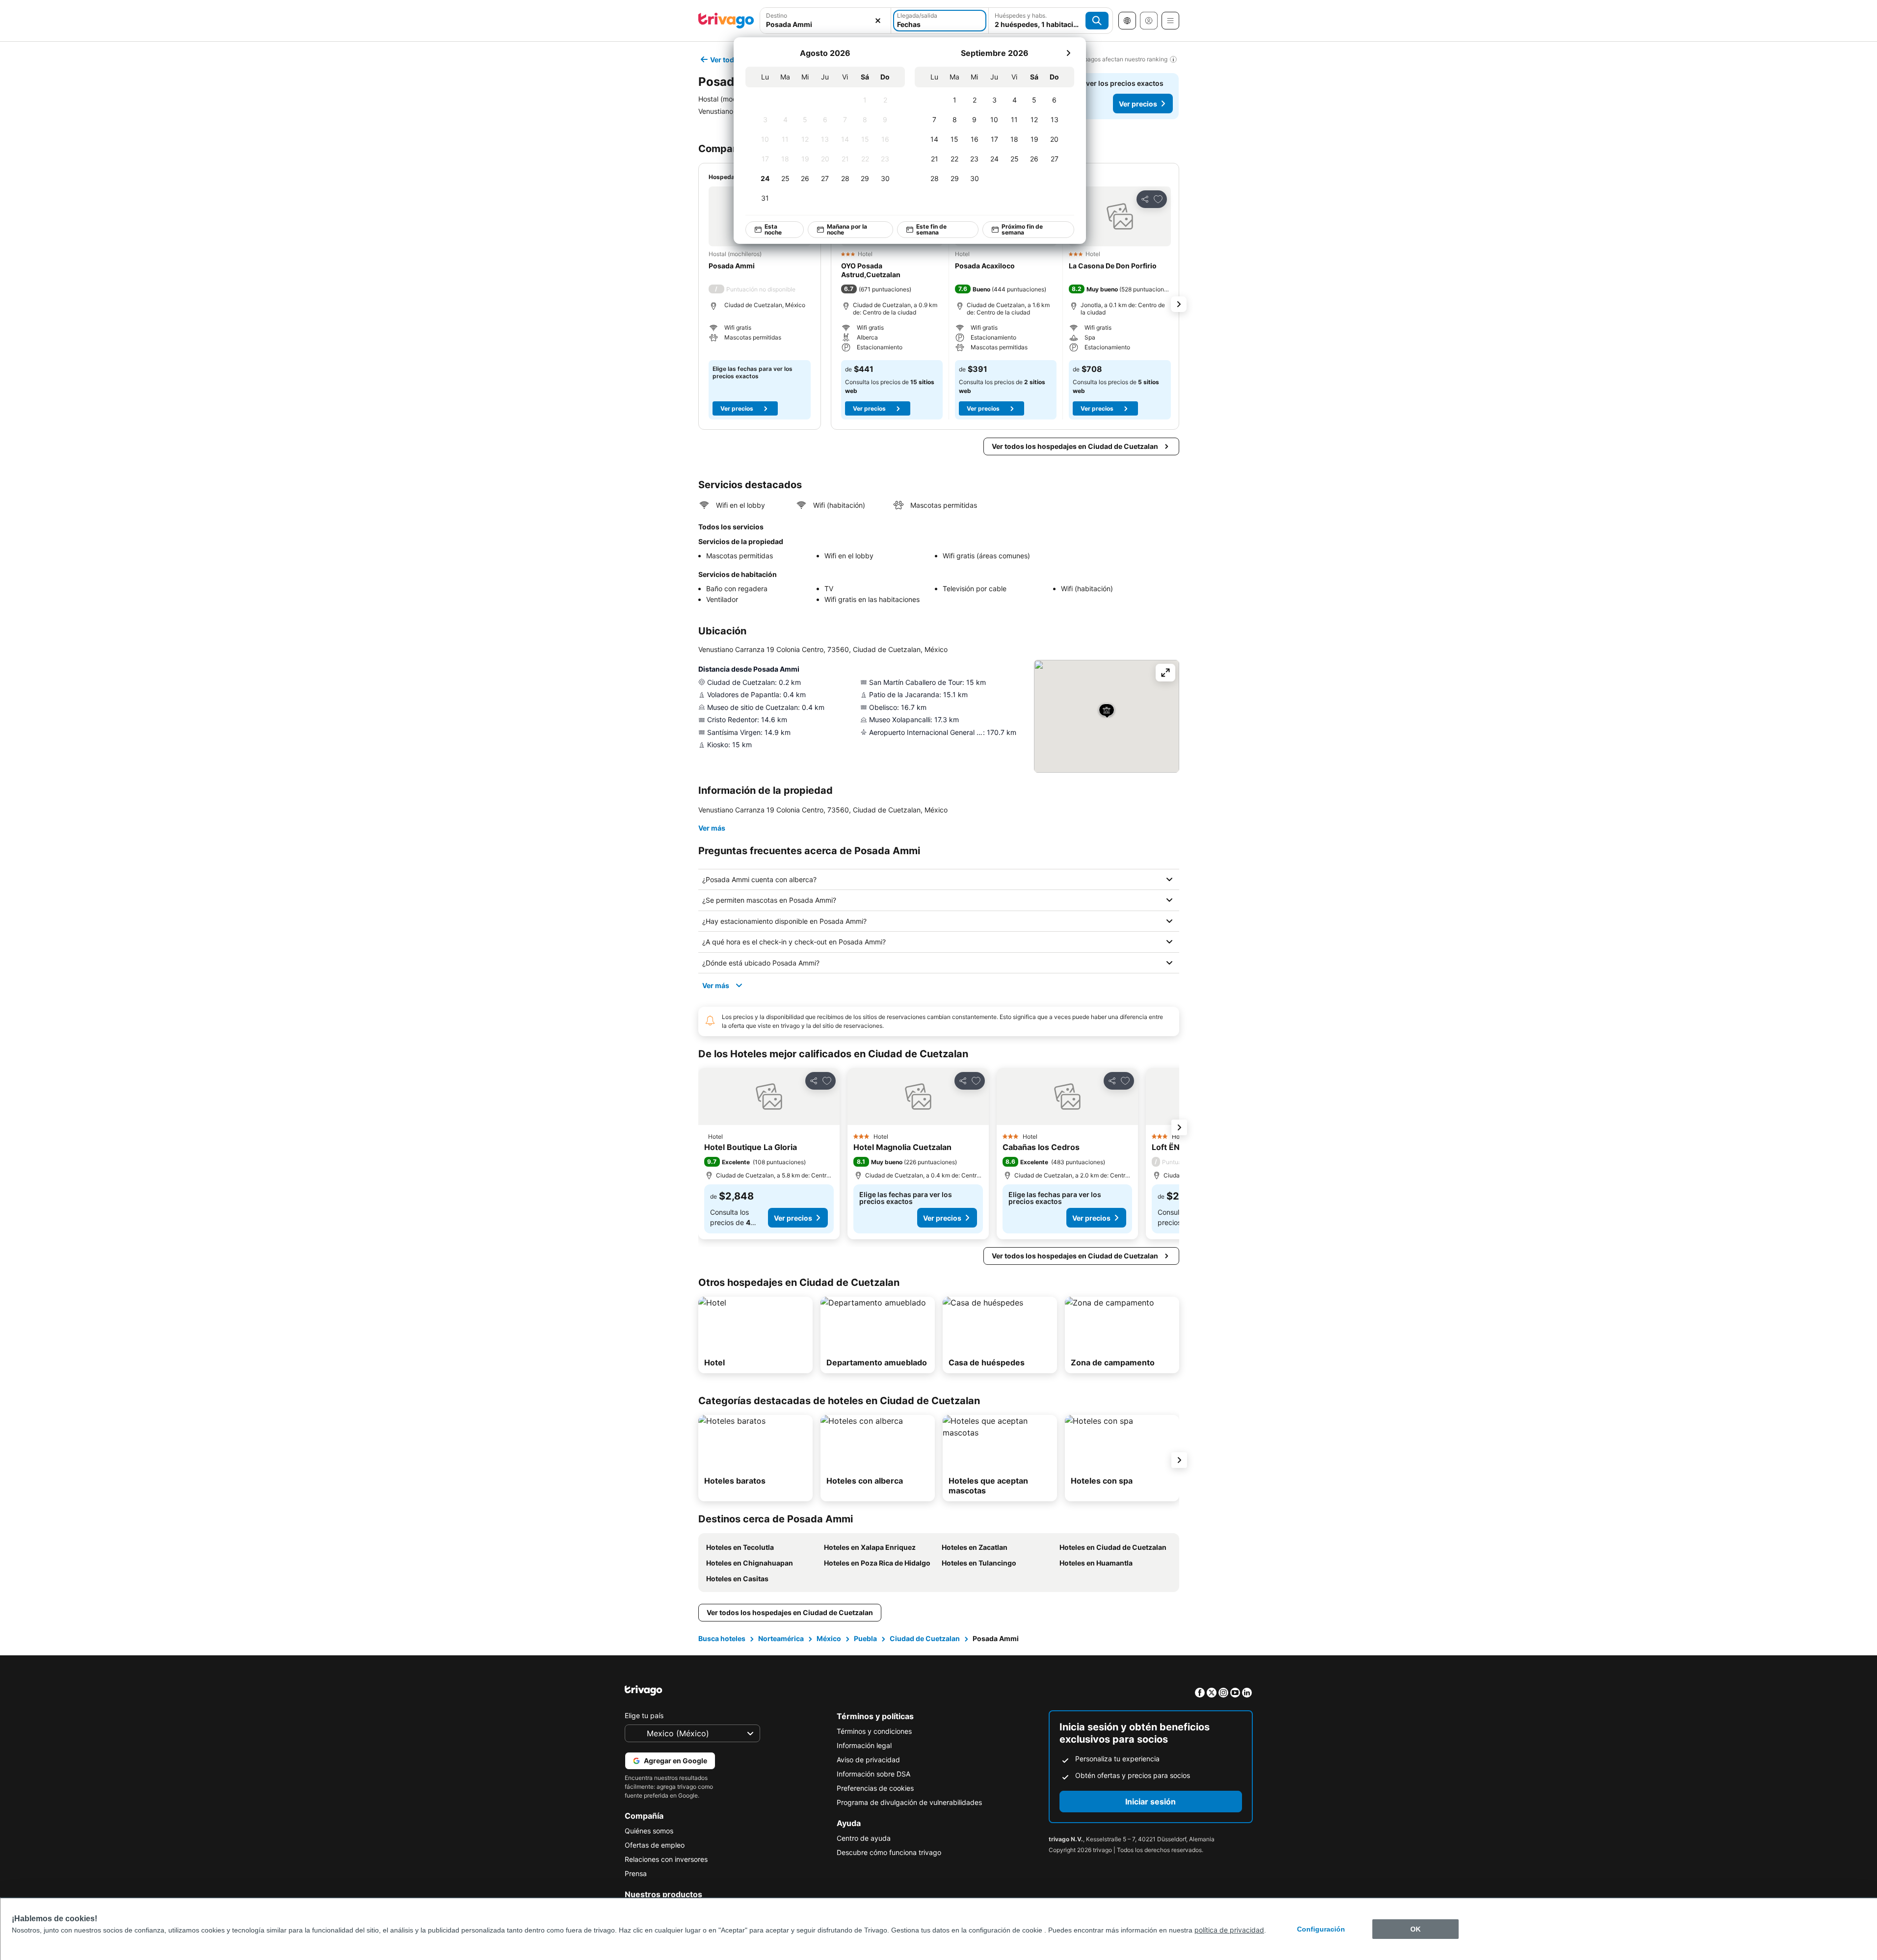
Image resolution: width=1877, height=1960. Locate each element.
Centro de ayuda (864, 1838)
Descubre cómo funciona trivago (889, 1852)
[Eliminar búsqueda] (878, 21)
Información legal (864, 1745)
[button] (826, 21)
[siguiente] (1068, 53)
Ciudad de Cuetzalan (925, 1638)
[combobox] (826, 21)
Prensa (636, 1873)
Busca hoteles (722, 1638)
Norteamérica (781, 1638)
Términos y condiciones (874, 1731)
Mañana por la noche (846, 229)
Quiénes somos (649, 1831)
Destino (777, 15)
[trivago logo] (726, 21)
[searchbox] (826, 24)
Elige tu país (644, 1715)
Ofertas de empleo (655, 1845)
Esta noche (773, 229)
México (829, 1638)
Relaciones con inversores (666, 1859)
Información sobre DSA (873, 1774)
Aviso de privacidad (868, 1760)
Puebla (865, 1638)
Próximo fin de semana (1022, 229)
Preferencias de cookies (875, 1788)
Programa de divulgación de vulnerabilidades (909, 1802)
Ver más (712, 828)
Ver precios (1138, 104)
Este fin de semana (931, 229)
